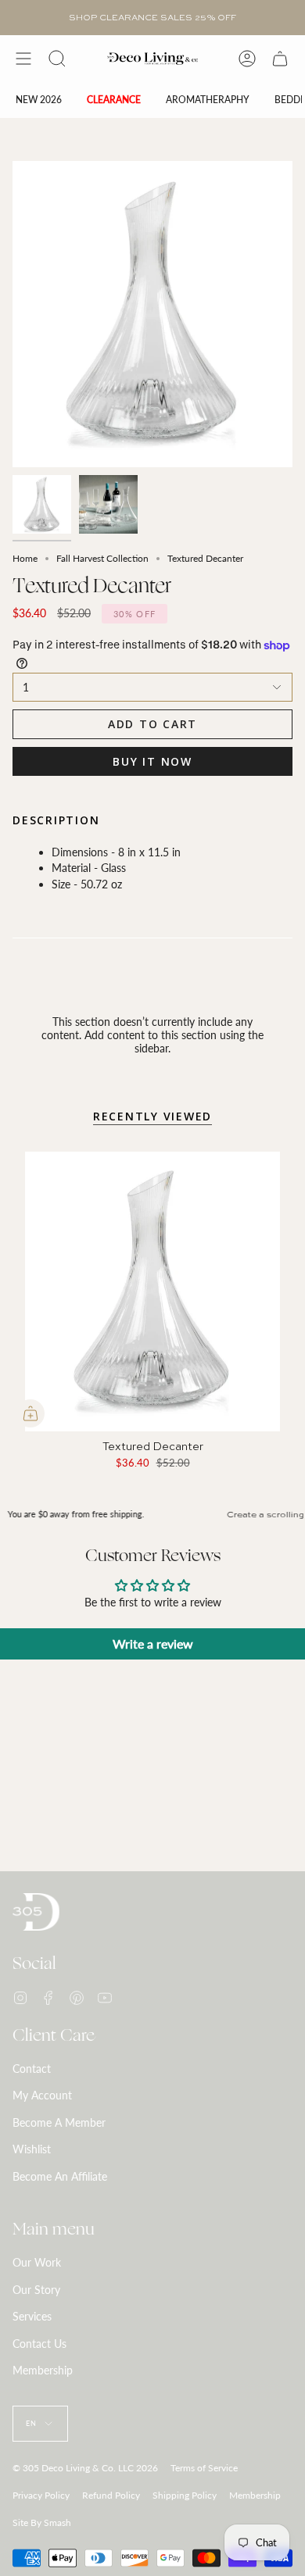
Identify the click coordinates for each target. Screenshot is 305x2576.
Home (25, 558)
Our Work (37, 2262)
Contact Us (39, 2344)
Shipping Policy (185, 2495)
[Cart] (280, 59)
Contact (32, 2069)
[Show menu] (23, 59)
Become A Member (59, 2122)
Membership (43, 2370)
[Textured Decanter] (152, 1292)
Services (32, 2316)
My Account (42, 2095)
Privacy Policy (41, 2495)
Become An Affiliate (60, 2176)
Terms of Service (204, 2468)
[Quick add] (30, 1413)
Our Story (36, 2290)
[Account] (247, 59)
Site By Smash (42, 2522)
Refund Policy (111, 2495)
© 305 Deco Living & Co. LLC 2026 (85, 2468)
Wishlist (32, 2149)
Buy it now (152, 761)
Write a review (153, 1643)
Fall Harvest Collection (102, 558)
